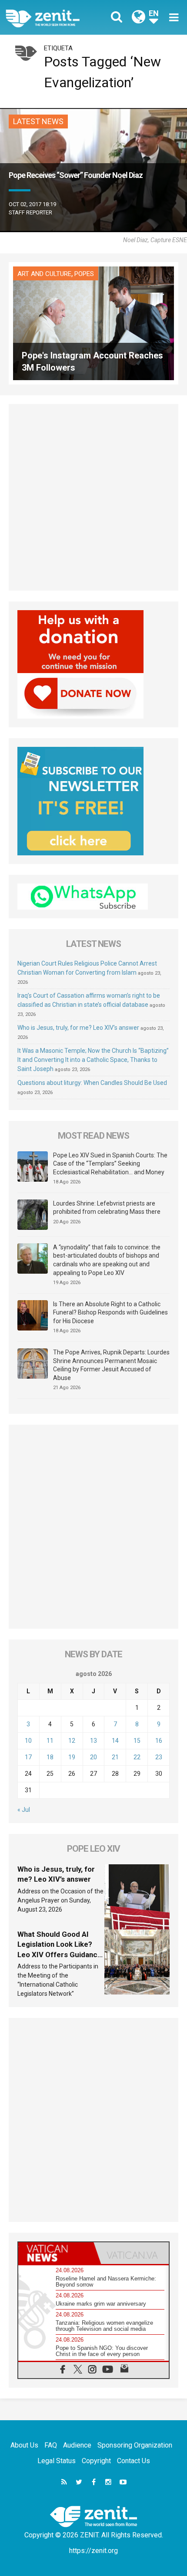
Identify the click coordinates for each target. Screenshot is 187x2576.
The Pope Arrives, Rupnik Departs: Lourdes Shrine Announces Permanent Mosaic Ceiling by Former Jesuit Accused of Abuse (111, 1365)
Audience (77, 2445)
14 (115, 1741)
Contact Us (134, 2461)
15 (137, 1741)
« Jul (24, 1810)
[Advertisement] (93, 497)
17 (28, 1757)
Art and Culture (44, 274)
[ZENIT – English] (52, 17)
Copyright (96, 2461)
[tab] (56, 2253)
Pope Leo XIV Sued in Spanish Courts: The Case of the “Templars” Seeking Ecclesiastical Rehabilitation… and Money (110, 1164)
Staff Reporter (30, 212)
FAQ (51, 2445)
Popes (84, 274)
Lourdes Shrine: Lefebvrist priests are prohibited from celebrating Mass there (107, 1208)
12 (72, 1741)
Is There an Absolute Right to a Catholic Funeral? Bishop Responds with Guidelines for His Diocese (110, 1313)
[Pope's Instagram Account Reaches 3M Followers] (93, 323)
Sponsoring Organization (135, 2445)
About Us (24, 2445)
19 (72, 1757)
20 (93, 1757)
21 (115, 1757)
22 (137, 1757)
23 (159, 1757)
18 (50, 1757)
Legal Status (57, 2461)
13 (93, 1741)
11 (50, 1741)
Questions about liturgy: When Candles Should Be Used (92, 1083)
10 (28, 1741)
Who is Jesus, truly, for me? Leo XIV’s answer (78, 1028)
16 (159, 1741)
